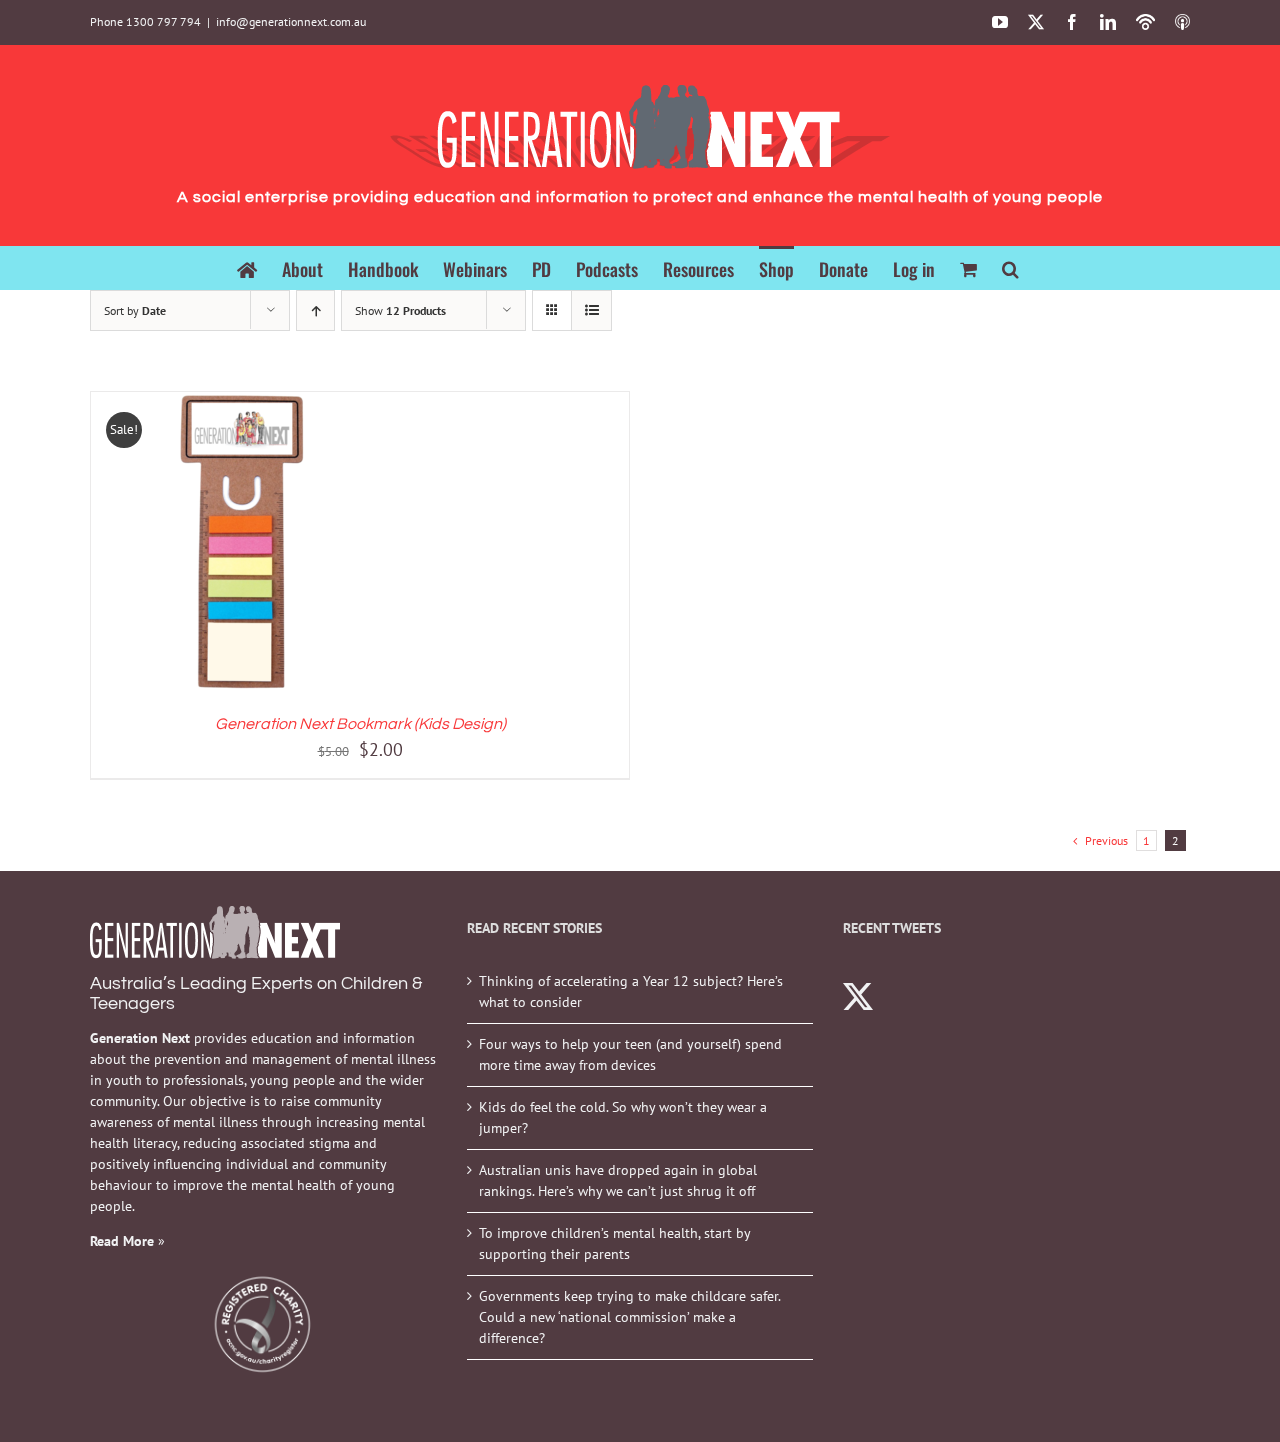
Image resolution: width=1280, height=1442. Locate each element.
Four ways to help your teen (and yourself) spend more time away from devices (630, 1054)
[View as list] (591, 310)
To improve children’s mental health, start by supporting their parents (614, 1243)
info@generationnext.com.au (291, 21)
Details (305, 546)
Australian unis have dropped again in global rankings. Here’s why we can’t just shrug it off (618, 1180)
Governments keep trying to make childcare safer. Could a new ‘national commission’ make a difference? (629, 1317)
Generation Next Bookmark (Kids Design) (360, 724)
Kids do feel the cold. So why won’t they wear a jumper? (623, 1117)
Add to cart (195, 546)
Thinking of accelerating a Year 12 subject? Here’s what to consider (631, 991)
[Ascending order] (315, 310)
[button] (1010, 267)
